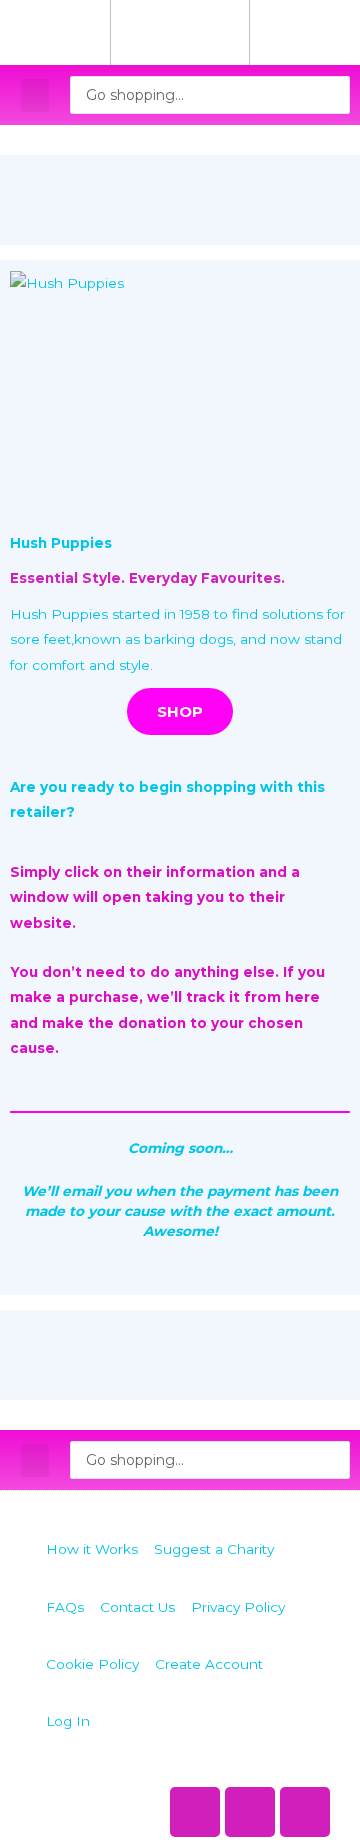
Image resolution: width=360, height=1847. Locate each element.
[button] (35, 95)
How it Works (92, 1549)
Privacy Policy (238, 1607)
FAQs (65, 1607)
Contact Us (137, 1607)
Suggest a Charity (214, 1549)
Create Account (209, 1664)
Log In (68, 1721)
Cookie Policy (92, 1664)
